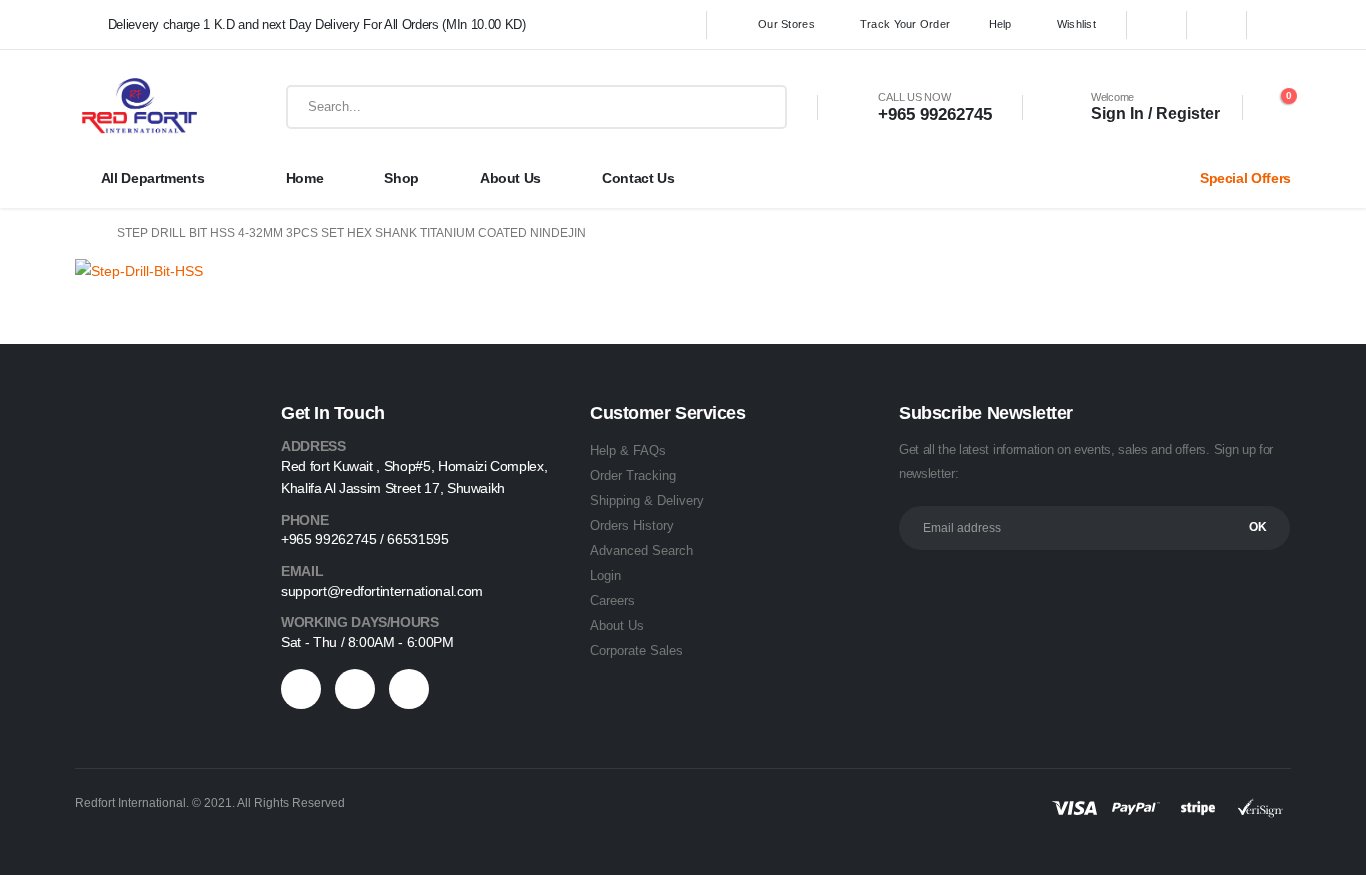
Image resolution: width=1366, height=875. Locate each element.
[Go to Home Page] (82, 233)
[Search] (761, 107)
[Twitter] (1217, 25)
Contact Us (638, 178)
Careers (612, 600)
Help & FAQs (628, 450)
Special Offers (1245, 178)
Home (305, 178)
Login (605, 575)
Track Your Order (905, 24)
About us (510, 178)
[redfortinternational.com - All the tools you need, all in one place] (139, 107)
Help (1000, 24)
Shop (401, 178)
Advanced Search (641, 550)
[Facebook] (1157, 25)
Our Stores (786, 24)
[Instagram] (1277, 25)
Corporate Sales (636, 650)
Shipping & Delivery (647, 500)
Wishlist (1076, 24)
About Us (617, 625)
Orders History (632, 525)
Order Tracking (633, 475)
